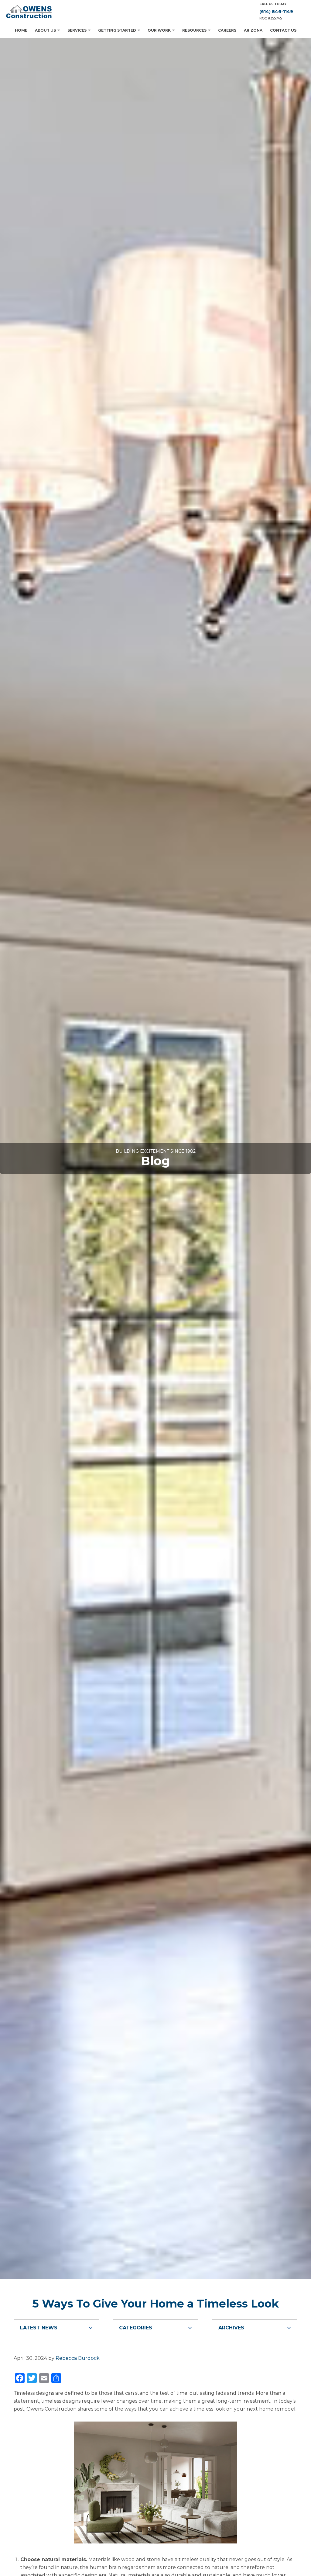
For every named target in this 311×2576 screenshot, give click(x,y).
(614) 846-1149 (276, 12)
